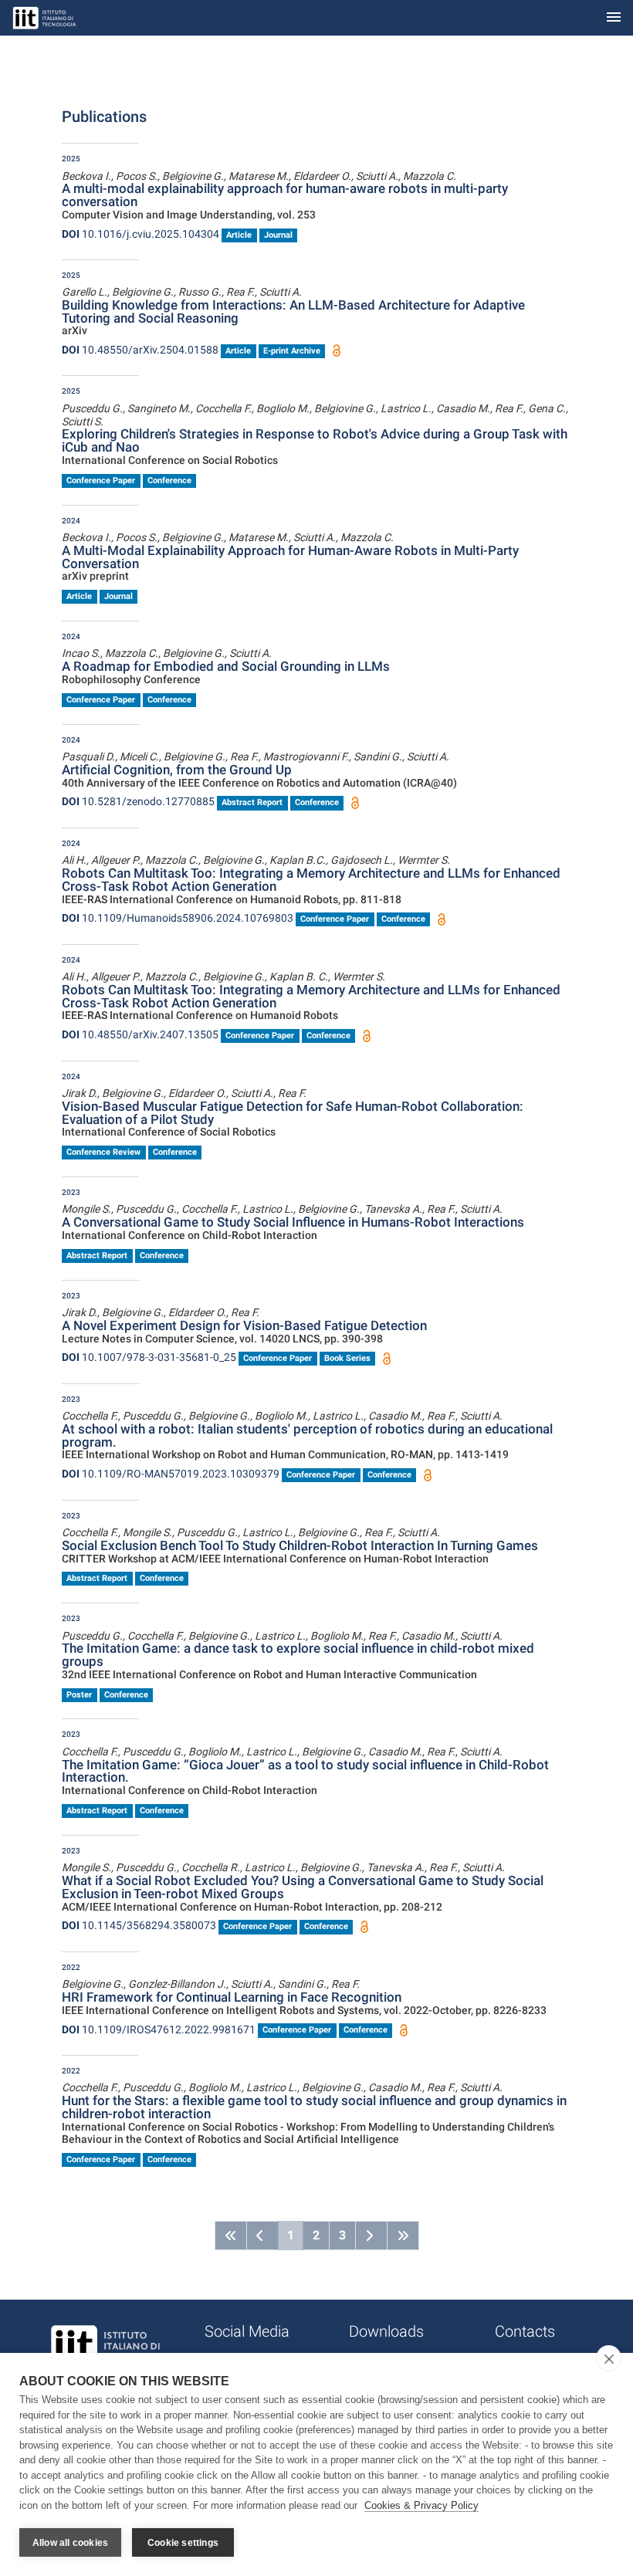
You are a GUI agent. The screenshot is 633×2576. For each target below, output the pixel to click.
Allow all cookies (70, 2543)
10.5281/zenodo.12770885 (138, 801)
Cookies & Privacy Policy (421, 2505)
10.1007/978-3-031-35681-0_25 (149, 1357)
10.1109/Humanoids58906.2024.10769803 (178, 918)
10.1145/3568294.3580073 (139, 1925)
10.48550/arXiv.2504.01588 (140, 350)
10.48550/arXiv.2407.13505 (140, 1034)
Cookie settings (183, 2543)
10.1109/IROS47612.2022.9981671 (159, 2029)
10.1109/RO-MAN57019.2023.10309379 (171, 1474)
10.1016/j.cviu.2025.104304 (140, 234)
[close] (609, 2358)
